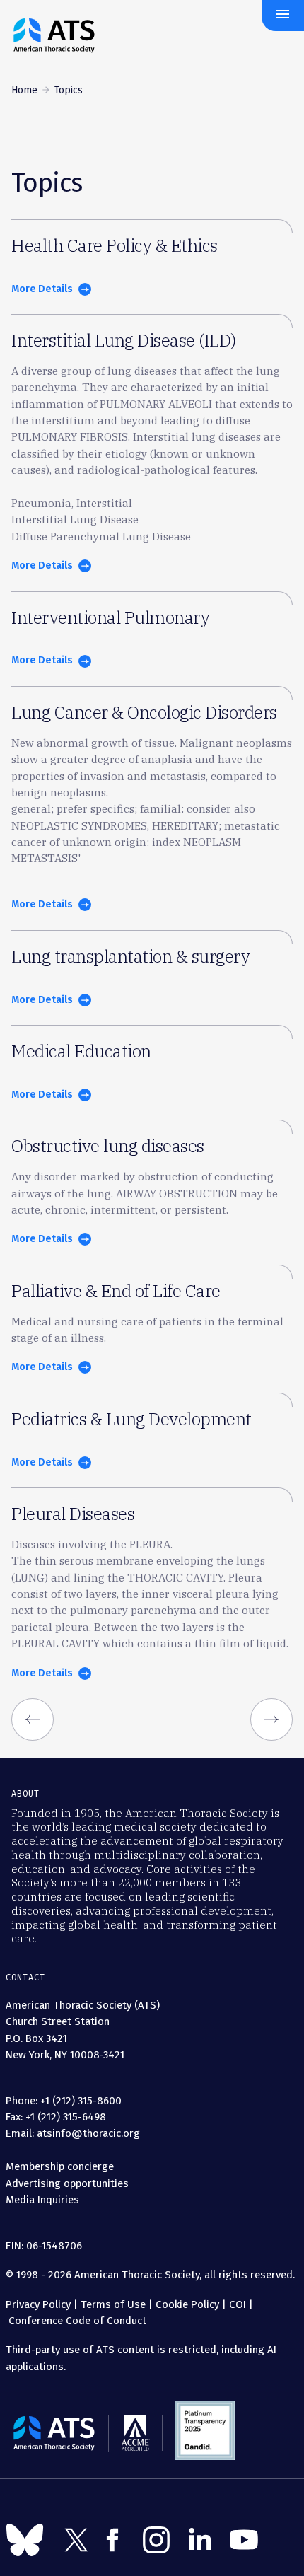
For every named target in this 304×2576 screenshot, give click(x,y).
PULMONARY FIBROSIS (70, 437)
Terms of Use (113, 2304)
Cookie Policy (187, 2304)
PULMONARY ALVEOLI (156, 404)
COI (238, 2304)
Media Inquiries (42, 2200)
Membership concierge (60, 2166)
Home (24, 90)
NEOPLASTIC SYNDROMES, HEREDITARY (115, 826)
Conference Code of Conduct (76, 2321)
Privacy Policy (38, 2304)
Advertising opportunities (67, 2183)
